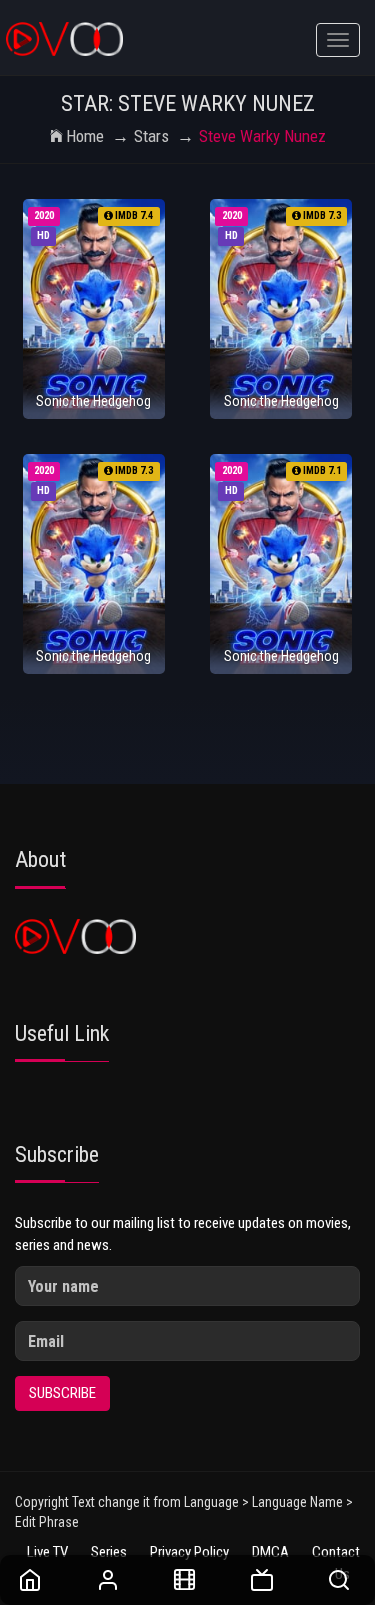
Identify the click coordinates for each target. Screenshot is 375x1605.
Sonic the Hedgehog (93, 401)
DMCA (270, 1552)
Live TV (47, 1552)
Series (109, 1552)
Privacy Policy (189, 1552)
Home (85, 136)
